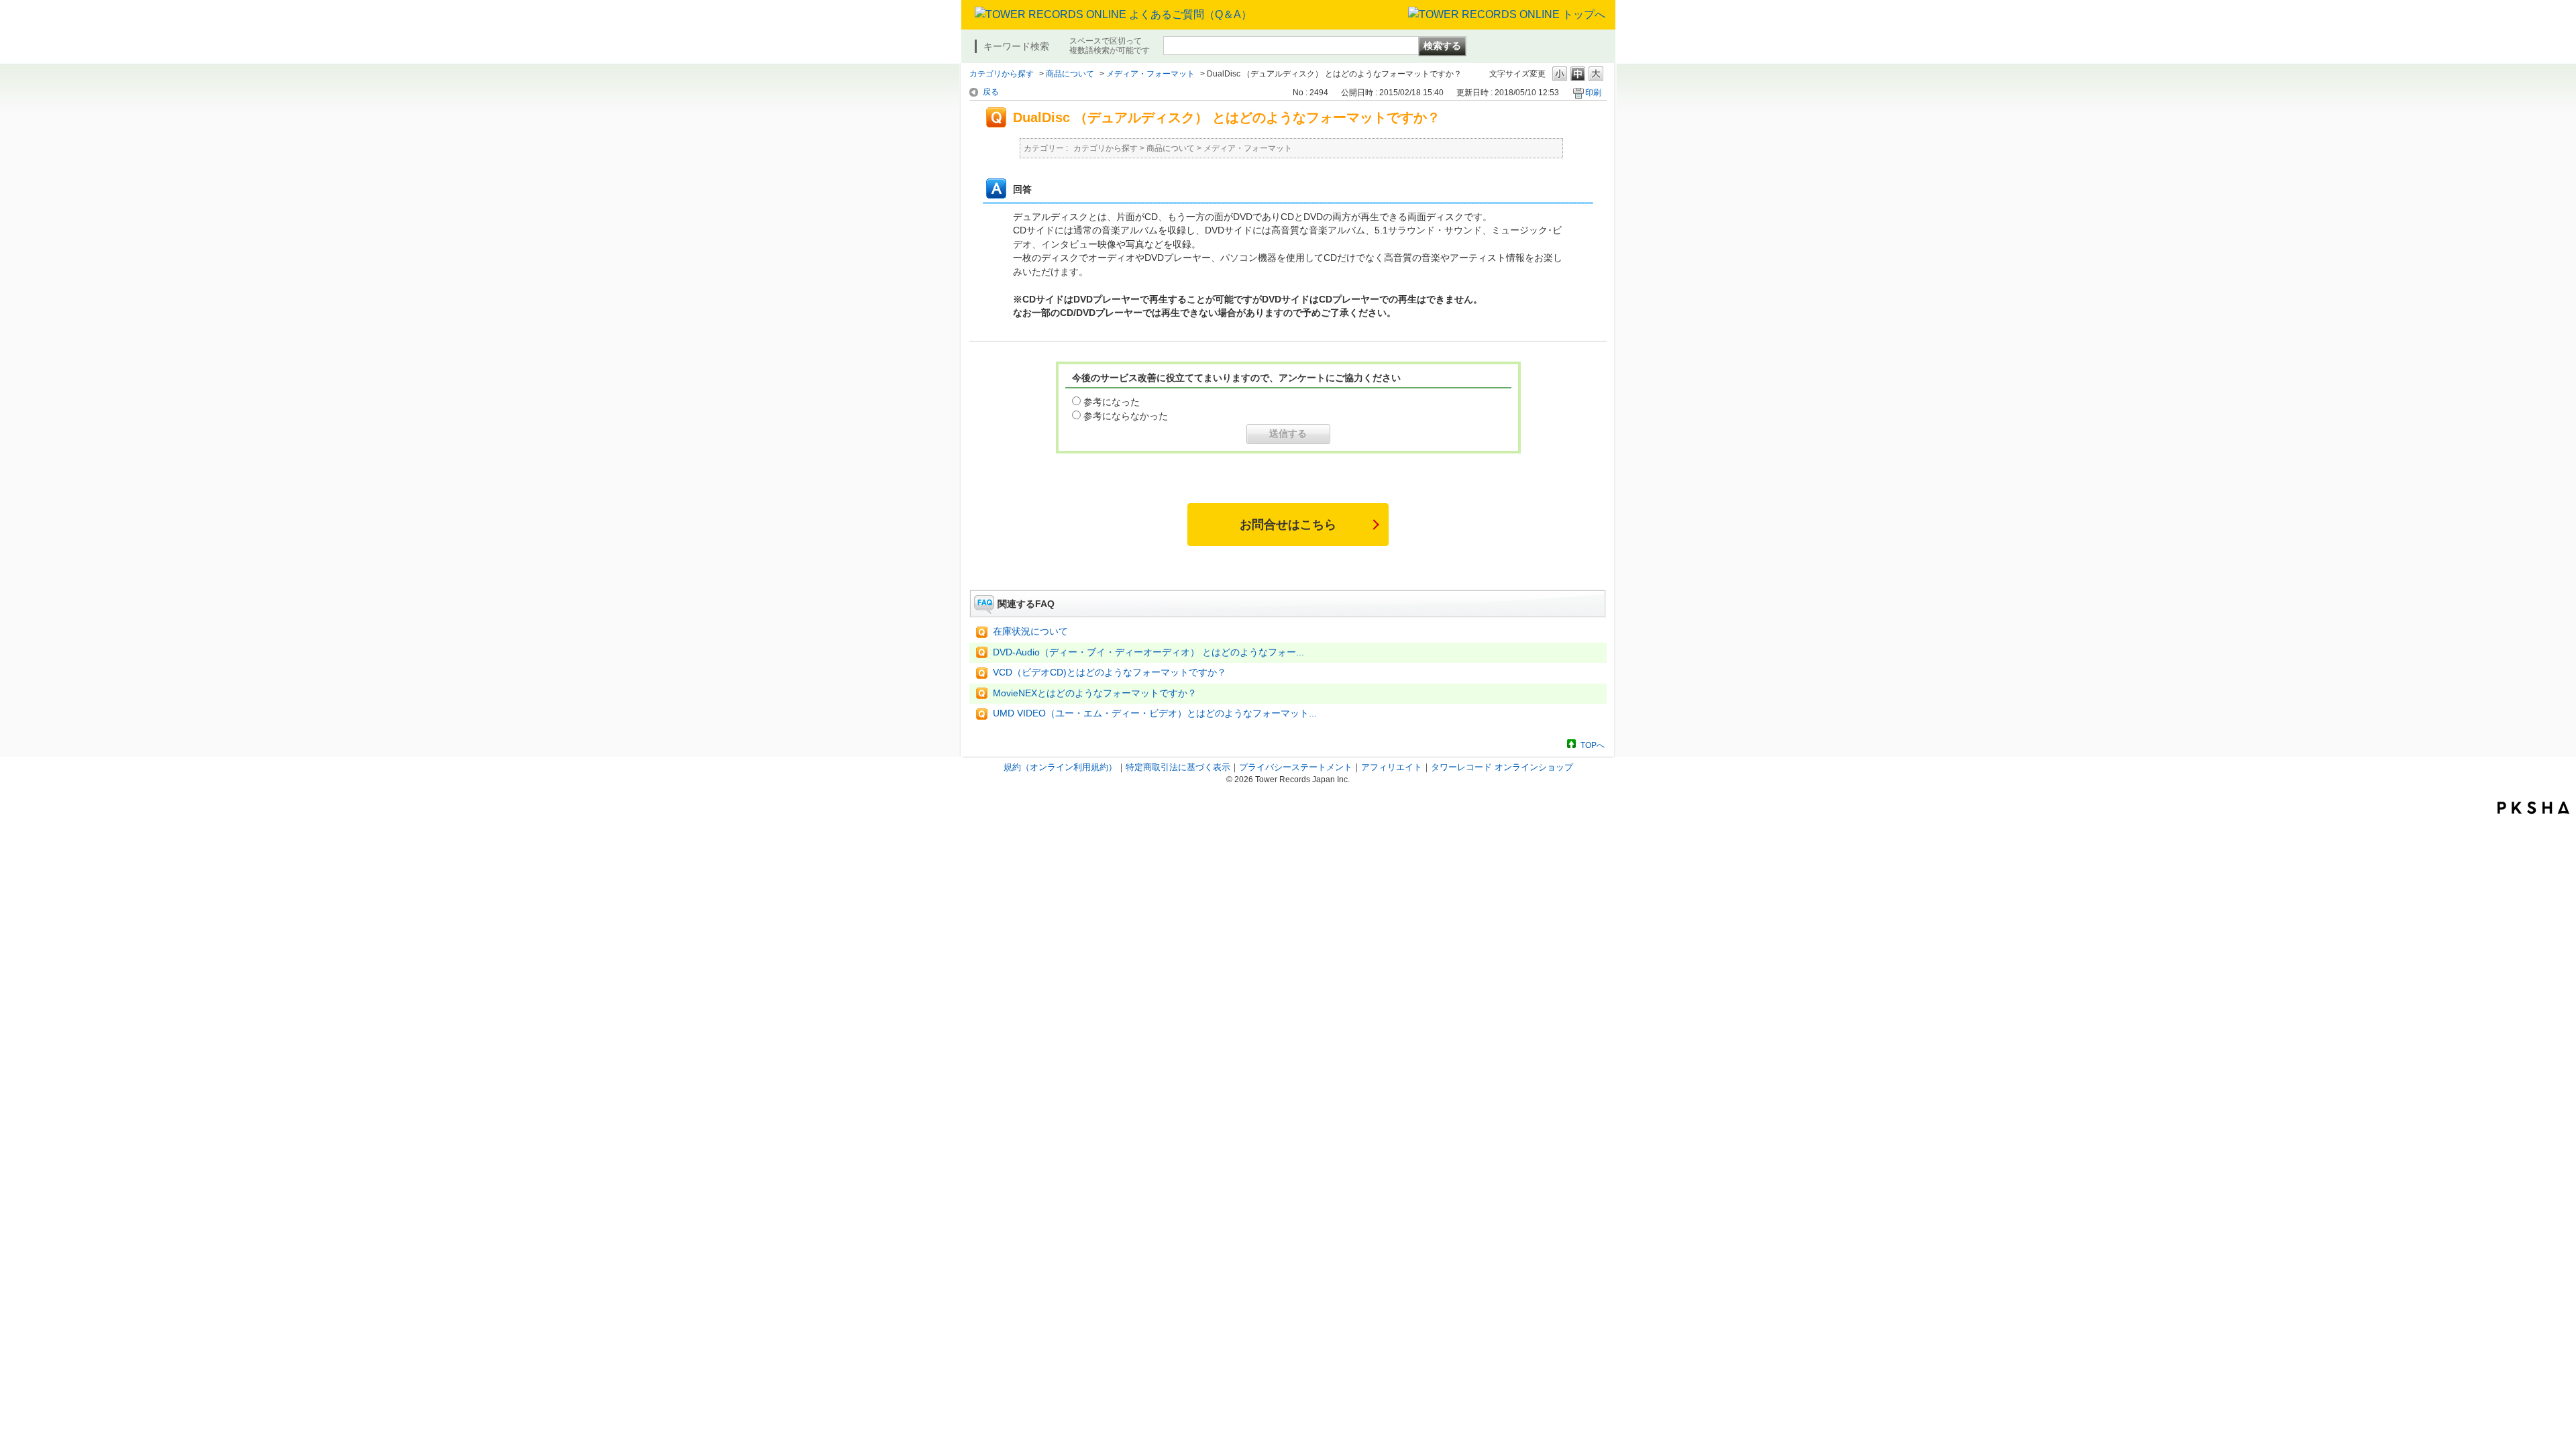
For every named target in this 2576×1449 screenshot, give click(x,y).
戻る (991, 92)
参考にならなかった (1126, 416)
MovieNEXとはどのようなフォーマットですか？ (1095, 693)
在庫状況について (1030, 632)
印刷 (1593, 93)
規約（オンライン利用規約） (1060, 767)
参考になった (1112, 402)
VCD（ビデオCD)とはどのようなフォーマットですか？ (1110, 673)
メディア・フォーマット (1150, 74)
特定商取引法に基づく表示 (1178, 767)
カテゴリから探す (1002, 74)
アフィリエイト (1392, 767)
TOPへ (1593, 745)
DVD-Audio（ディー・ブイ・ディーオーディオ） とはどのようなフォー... (1148, 652)
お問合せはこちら (1288, 525)
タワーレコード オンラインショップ (1502, 767)
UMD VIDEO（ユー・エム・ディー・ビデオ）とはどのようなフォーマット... (1155, 713)
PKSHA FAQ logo (2533, 808)
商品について (1070, 74)
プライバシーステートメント (1296, 767)
